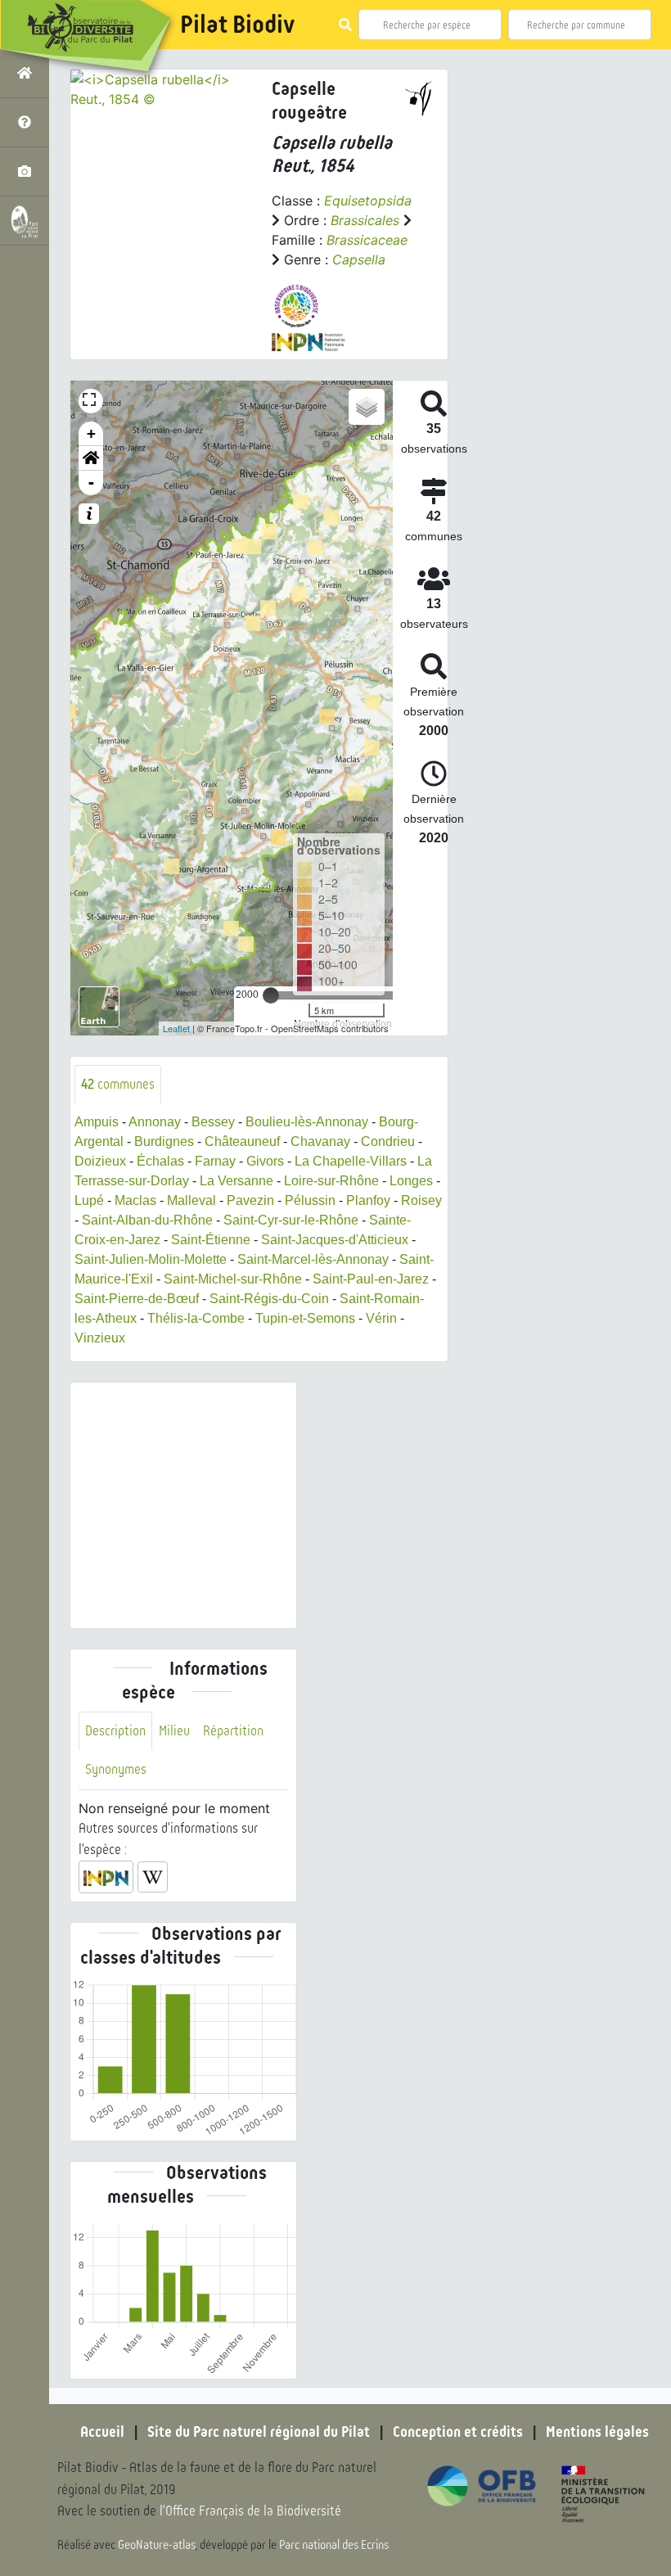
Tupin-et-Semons (305, 1318)
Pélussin (310, 1200)
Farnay (215, 1161)
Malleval (191, 1200)
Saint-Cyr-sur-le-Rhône (291, 1220)
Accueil (102, 2432)
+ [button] (91, 433)
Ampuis (97, 1122)
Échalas (160, 1161)
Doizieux (100, 1161)
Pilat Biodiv (237, 25)
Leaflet (176, 1028)
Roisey (421, 1200)
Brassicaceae (367, 240)
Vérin (381, 1318)
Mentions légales (597, 2432)
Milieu (174, 1731)
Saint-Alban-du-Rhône (147, 1220)
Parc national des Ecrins (334, 2545)
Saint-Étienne (211, 1240)
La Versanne (236, 1181)
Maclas (135, 1200)
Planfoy (368, 1200)
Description (115, 1731)
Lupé (89, 1200)
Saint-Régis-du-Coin (269, 1299)
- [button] (91, 483)
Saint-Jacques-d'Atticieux (335, 1240)
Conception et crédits (458, 2432)
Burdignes (164, 1141)
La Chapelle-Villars (351, 1161)
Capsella (359, 259)
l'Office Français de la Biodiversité (250, 2511)
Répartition (233, 1731)
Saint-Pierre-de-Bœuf (137, 1299)
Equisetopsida (368, 201)
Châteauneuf (242, 1141)
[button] (91, 458)
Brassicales (365, 220)
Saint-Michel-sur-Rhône (233, 1279)
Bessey (213, 1122)
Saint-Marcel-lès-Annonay (313, 1259)
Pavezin (250, 1200)
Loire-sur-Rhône (331, 1181)
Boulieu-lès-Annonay (307, 1122)
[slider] (271, 995)
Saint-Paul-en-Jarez (371, 1279)
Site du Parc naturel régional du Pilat (259, 2432)
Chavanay (320, 1141)
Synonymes (116, 1769)
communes (118, 1084)
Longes (411, 1181)
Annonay (155, 1122)
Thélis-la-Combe (196, 1318)
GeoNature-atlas (157, 2545)
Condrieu (388, 1141)
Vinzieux (100, 1338)
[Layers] (367, 407)
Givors (265, 1161)
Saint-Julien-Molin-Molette (151, 1259)
